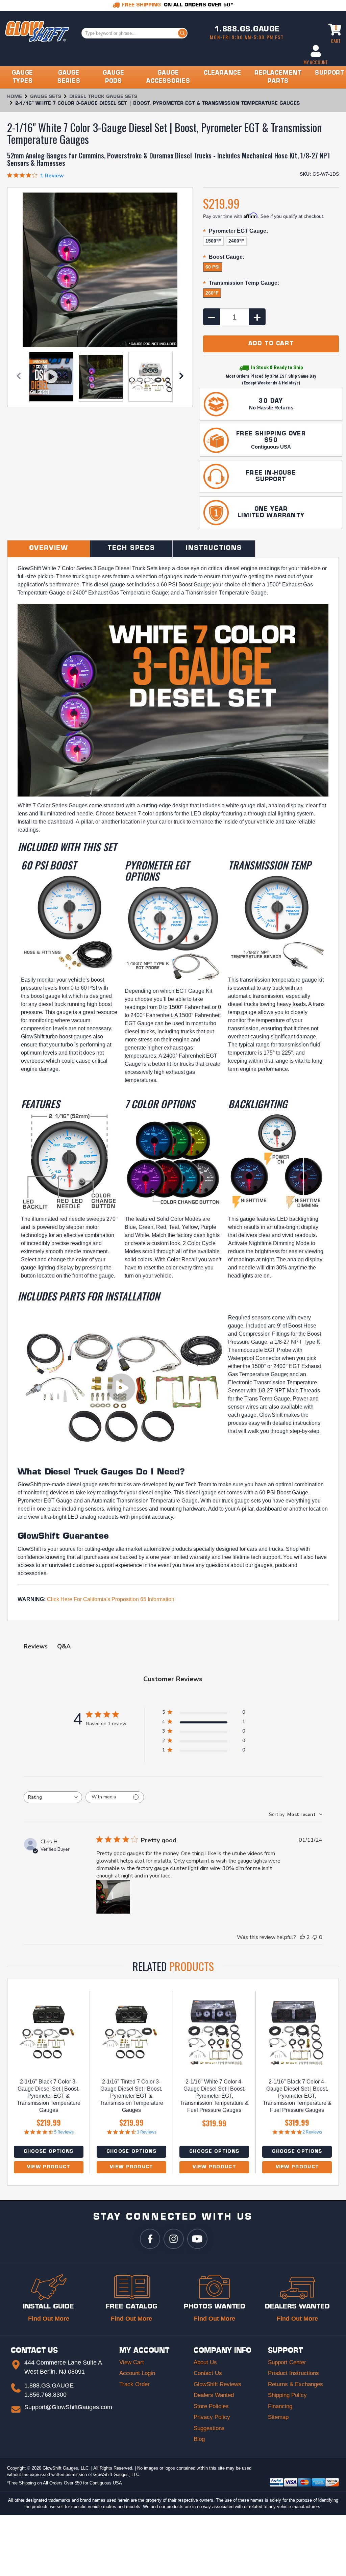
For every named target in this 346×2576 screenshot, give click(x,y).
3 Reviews (147, 2132)
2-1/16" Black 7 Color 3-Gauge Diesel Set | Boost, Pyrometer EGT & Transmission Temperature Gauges (49, 2096)
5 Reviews (64, 2132)
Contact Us (208, 2373)
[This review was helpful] (302, 1937)
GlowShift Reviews (217, 2384)
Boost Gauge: (224, 258)
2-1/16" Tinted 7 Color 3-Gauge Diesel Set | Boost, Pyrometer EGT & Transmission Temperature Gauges (131, 2096)
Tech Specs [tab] (131, 549)
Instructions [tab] (214, 549)
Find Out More (49, 2319)
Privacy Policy (212, 2417)
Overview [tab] (49, 549)
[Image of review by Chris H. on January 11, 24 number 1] (113, 1897)
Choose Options (49, 2152)
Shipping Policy (287, 2395)
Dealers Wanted (214, 2395)
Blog (199, 2439)
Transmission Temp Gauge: (241, 284)
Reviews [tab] (36, 1646)
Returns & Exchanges (295, 2384)
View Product (49, 2167)
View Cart (132, 2362)
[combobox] (53, 1797)
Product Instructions (293, 2373)
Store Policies (211, 2406)
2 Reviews (312, 2132)
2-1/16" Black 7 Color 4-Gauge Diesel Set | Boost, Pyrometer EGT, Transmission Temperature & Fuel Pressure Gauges (297, 2096)
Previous (19, 377)
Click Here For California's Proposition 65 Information (111, 1599)
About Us (205, 2362)
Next (181, 377)
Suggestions (209, 2428)
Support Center (287, 2362)
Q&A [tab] (64, 1646)
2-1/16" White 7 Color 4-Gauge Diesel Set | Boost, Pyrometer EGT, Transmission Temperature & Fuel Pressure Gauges (214, 2096)
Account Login (137, 2373)
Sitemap (278, 2417)
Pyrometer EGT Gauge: (236, 232)
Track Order (134, 2384)
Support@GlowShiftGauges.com (68, 2407)
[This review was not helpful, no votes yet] (315, 1937)
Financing (280, 2406)
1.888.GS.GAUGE (247, 30)
